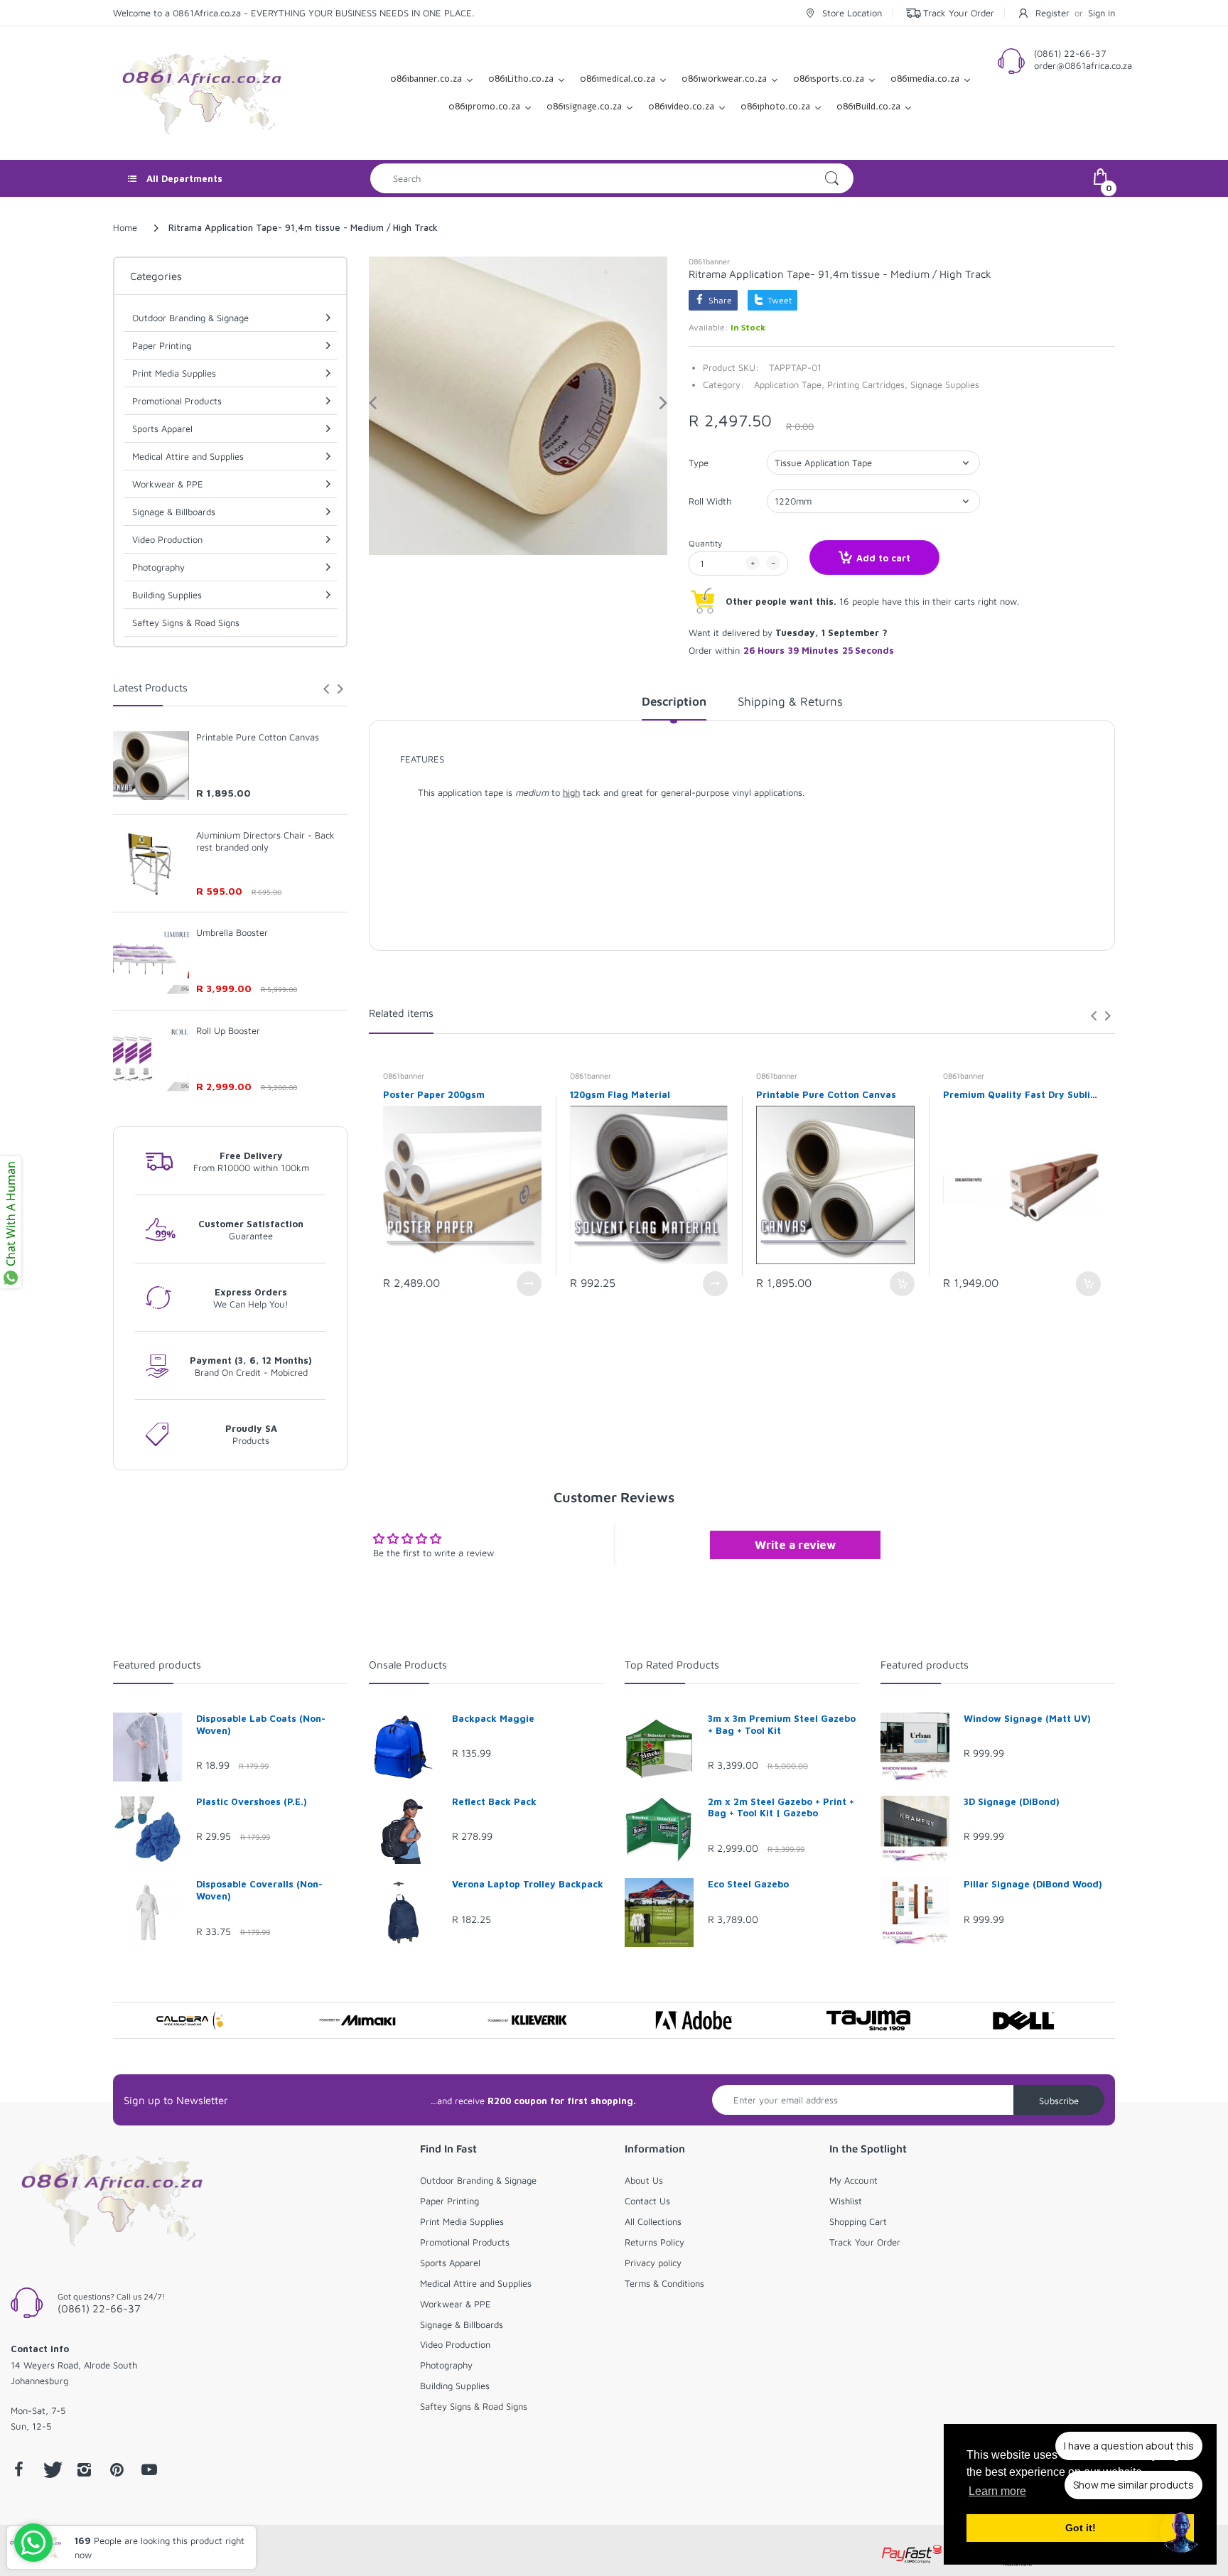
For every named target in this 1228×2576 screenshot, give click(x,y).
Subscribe (1059, 2101)
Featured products (157, 1665)
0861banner (709, 261)
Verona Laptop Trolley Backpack (528, 1884)
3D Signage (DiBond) (1012, 1801)
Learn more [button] (997, 2491)
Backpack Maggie (493, 1718)
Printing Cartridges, (867, 384)
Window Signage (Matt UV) (1027, 1718)
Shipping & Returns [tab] (790, 701)
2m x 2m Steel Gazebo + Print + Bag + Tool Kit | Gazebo (781, 1807)
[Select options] (529, 1284)
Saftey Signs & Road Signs (186, 623)
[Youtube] (149, 2469)
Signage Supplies (945, 384)
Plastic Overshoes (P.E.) (252, 1801)
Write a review (795, 1545)
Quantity (705, 543)
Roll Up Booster (228, 1030)
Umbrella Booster (232, 932)
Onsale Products (408, 1665)
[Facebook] (18, 2469)
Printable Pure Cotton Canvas (258, 737)
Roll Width (710, 501)
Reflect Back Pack (494, 1801)
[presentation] (326, 689)
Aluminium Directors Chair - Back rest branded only (265, 841)
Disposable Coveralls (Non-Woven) (259, 1890)
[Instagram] (84, 2469)
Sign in (1102, 13)
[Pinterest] (117, 2469)
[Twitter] (51, 2469)
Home (125, 227)
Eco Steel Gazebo (748, 1884)
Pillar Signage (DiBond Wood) (1033, 1884)
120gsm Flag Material (620, 1094)
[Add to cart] (902, 1284)
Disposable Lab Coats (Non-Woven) (261, 1724)
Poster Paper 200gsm (434, 1094)
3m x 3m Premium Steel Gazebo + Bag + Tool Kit (782, 1724)
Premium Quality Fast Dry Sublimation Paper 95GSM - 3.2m (1022, 1094)
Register (1052, 13)
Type (699, 463)
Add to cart (883, 558)
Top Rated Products (672, 1665)
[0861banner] (202, 92)
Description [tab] (674, 701)
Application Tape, (789, 384)
